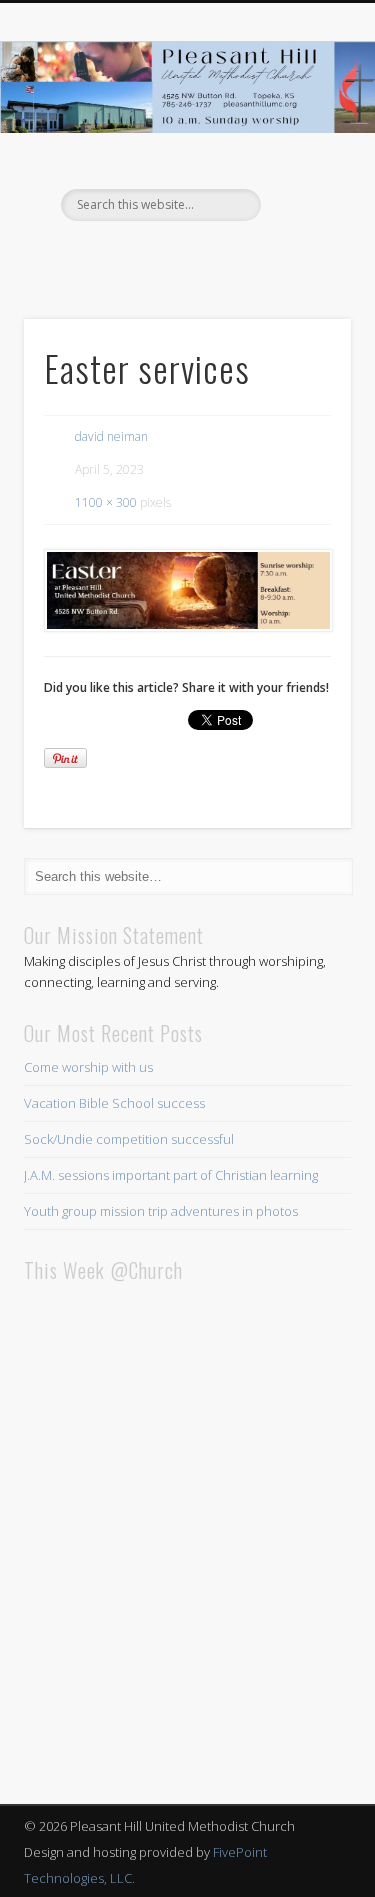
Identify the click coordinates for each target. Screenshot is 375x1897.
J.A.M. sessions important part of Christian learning (171, 1175)
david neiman (111, 436)
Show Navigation (303, 179)
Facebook (185, 255)
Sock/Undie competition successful (129, 1139)
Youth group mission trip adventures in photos (161, 1211)
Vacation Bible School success (114, 1103)
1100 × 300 (106, 502)
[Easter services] (187, 591)
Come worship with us (88, 1067)
